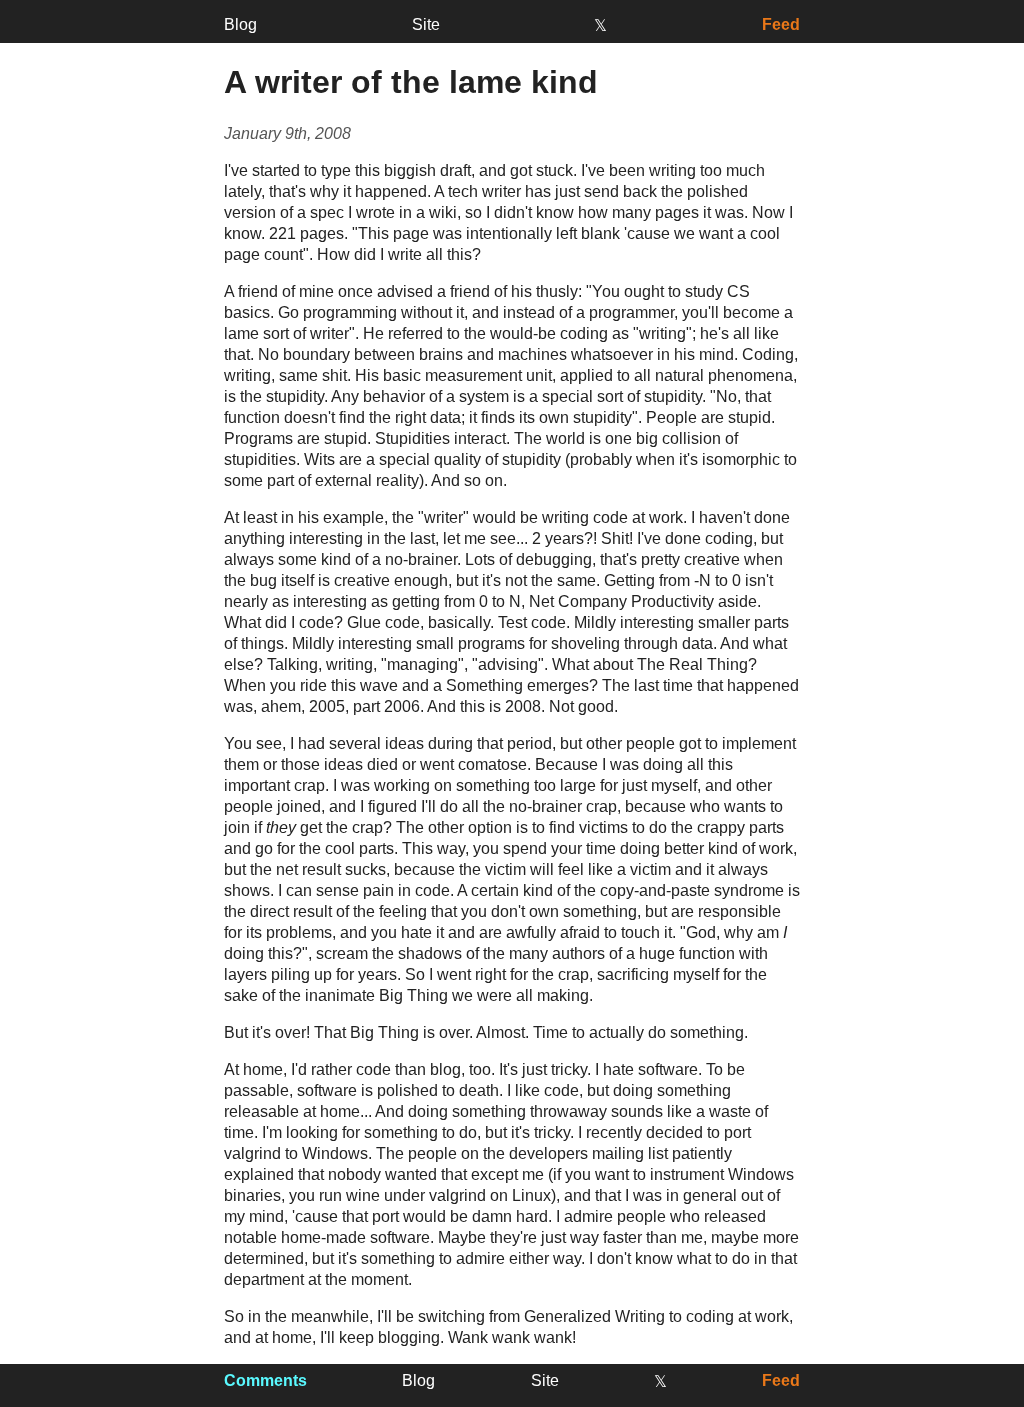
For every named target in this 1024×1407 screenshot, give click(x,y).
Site (426, 24)
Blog (240, 24)
